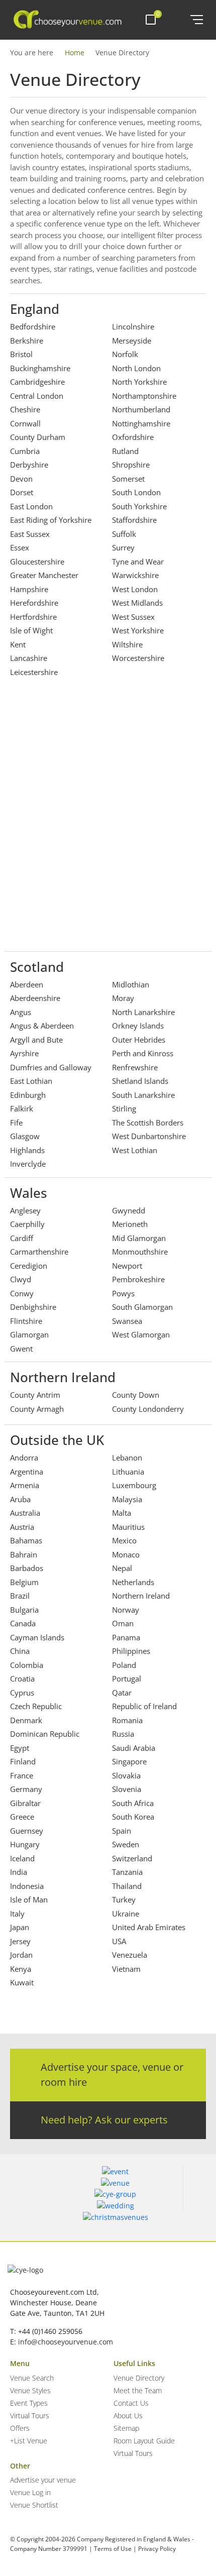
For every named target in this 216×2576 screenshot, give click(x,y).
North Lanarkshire (143, 1012)
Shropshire (131, 465)
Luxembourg (134, 1485)
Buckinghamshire (40, 368)
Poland (124, 1665)
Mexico (124, 1540)
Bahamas (26, 1540)
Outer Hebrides (139, 1040)
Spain (122, 1831)
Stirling (124, 1108)
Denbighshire (33, 1307)
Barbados (27, 1568)
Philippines (131, 1651)
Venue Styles (30, 2390)
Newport (127, 1266)
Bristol (21, 354)
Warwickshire (135, 575)
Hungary (25, 1844)
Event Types (29, 2403)
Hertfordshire (33, 617)
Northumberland (141, 409)
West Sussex (133, 617)
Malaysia (127, 1499)
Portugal (127, 1678)
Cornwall (25, 423)
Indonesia (27, 1886)
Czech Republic (36, 1706)
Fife (16, 1123)
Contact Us (131, 2403)
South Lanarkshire (143, 1095)
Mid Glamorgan (139, 1238)
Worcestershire (138, 658)
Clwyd (21, 1279)
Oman (123, 1623)
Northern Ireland (141, 1596)
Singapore (129, 1761)
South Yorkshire (139, 506)
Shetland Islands (140, 1081)
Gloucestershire (37, 562)
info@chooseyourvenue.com (66, 2342)
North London (136, 368)
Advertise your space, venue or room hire (112, 2075)
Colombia (27, 1665)
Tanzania (127, 1872)
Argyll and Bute (36, 1040)
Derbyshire (29, 465)
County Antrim (35, 1395)
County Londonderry (148, 1409)
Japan (20, 1927)
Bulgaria (24, 1610)
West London (135, 589)
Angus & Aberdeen (42, 1026)
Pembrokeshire (138, 1279)
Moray (123, 998)
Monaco (126, 1554)
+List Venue (29, 2441)
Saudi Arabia (134, 1748)
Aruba (20, 1499)
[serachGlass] (176, 20)
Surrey (123, 547)
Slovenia (127, 1789)
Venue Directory (139, 2378)
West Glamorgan (141, 1334)
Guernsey (27, 1831)
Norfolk (125, 354)
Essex (20, 547)
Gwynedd (129, 1210)
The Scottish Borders (148, 1123)
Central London (37, 396)
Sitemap (126, 2428)
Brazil (20, 1596)
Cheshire (25, 409)
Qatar (122, 1693)
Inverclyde (28, 1164)
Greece (22, 1817)
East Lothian (31, 1081)
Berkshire (27, 341)
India (19, 1872)
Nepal (122, 1568)
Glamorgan (29, 1334)
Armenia (25, 1485)
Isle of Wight (31, 630)
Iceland (22, 1858)
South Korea (133, 1817)
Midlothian (131, 984)
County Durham (38, 437)
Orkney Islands (138, 1026)
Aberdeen (27, 984)
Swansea (127, 1321)
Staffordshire (134, 520)
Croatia (22, 1678)
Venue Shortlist (34, 2505)
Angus (21, 1012)
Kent (18, 644)
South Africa (133, 1803)
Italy (17, 1914)
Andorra (24, 1458)
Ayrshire (24, 1053)
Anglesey (25, 1210)
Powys (123, 1293)
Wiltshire (127, 644)
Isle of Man (29, 1899)
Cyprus (22, 1693)
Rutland (125, 451)
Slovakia (126, 1775)
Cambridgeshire (37, 382)
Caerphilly (27, 1224)
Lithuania (128, 1472)
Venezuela (130, 1955)
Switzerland (132, 1858)
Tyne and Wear (138, 562)
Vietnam (126, 1969)
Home (75, 52)
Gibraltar (25, 1803)
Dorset (22, 492)
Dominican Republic (45, 1734)
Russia (123, 1734)
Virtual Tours (30, 2416)
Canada (23, 1623)
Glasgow (25, 1136)
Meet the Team (138, 2390)
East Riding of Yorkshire (51, 520)
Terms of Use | (115, 2549)
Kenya (21, 1969)
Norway (126, 1610)
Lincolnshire (133, 326)
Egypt (20, 1748)
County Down (136, 1395)
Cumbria (25, 451)
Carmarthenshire (39, 1252)
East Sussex (30, 534)
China (20, 1651)
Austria (22, 1527)
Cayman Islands (37, 1637)
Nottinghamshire (141, 423)
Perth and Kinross (143, 1053)
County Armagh (37, 1409)
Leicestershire (34, 672)
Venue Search (32, 2378)
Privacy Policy (157, 2549)
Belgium (24, 1582)
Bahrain (24, 1554)
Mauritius (128, 1527)
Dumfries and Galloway (51, 1067)
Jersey (20, 1941)
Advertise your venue (43, 2480)
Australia (25, 1513)
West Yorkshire (138, 630)
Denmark (26, 1720)
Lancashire (29, 658)
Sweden (126, 1844)
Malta (122, 1513)
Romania (127, 1720)
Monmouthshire (140, 1252)
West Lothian (135, 1150)
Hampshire (29, 589)
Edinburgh (28, 1095)
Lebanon (127, 1458)
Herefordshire (34, 603)
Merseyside (132, 341)
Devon (21, 479)
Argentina (27, 1472)
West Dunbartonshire (149, 1136)
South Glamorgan (142, 1307)
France (22, 1775)
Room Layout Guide (144, 2441)
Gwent (21, 1349)
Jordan (21, 1955)
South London (136, 492)
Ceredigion (29, 1266)
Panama (126, 1637)
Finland (23, 1761)
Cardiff (22, 1238)
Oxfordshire (133, 437)
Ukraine (126, 1914)
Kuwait (22, 1982)
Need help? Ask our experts (104, 2120)
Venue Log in (30, 2492)
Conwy (22, 1293)
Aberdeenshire (35, 998)
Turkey (124, 1899)
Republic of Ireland (144, 1706)
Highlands (27, 1150)
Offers (20, 2428)
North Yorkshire (139, 382)
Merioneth (130, 1224)
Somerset (128, 479)
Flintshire (26, 1321)
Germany (26, 1789)
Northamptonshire (144, 396)
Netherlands (133, 1582)
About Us (128, 2416)
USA (119, 1941)
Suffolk (124, 534)
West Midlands (137, 603)
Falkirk (22, 1108)
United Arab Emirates (149, 1927)
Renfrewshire (135, 1067)
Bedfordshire (33, 326)
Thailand (127, 1886)
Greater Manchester (44, 575)
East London (31, 506)
